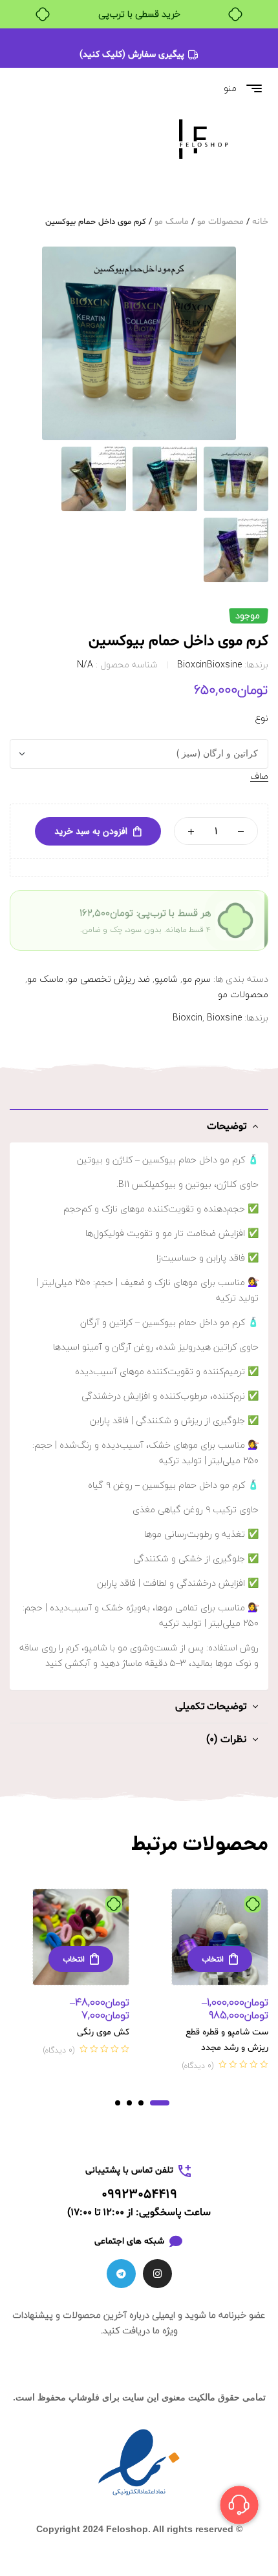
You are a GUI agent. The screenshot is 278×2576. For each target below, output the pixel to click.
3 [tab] (129, 2103)
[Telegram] (121, 2274)
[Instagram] (157, 2274)
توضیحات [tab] (227, 1126)
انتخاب (213, 1959)
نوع (262, 718)
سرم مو (197, 979)
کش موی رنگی (103, 2032)
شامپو (166, 979)
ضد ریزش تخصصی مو (109, 979)
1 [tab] (160, 2103)
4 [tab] (118, 2103)
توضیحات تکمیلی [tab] (211, 1707)
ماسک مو (172, 222)
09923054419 (139, 2195)
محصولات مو (220, 222)
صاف (259, 777)
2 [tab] (141, 2103)
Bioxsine (224, 664)
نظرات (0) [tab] (226, 1739)
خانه (260, 222)
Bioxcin (192, 664)
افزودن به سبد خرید (91, 831)
